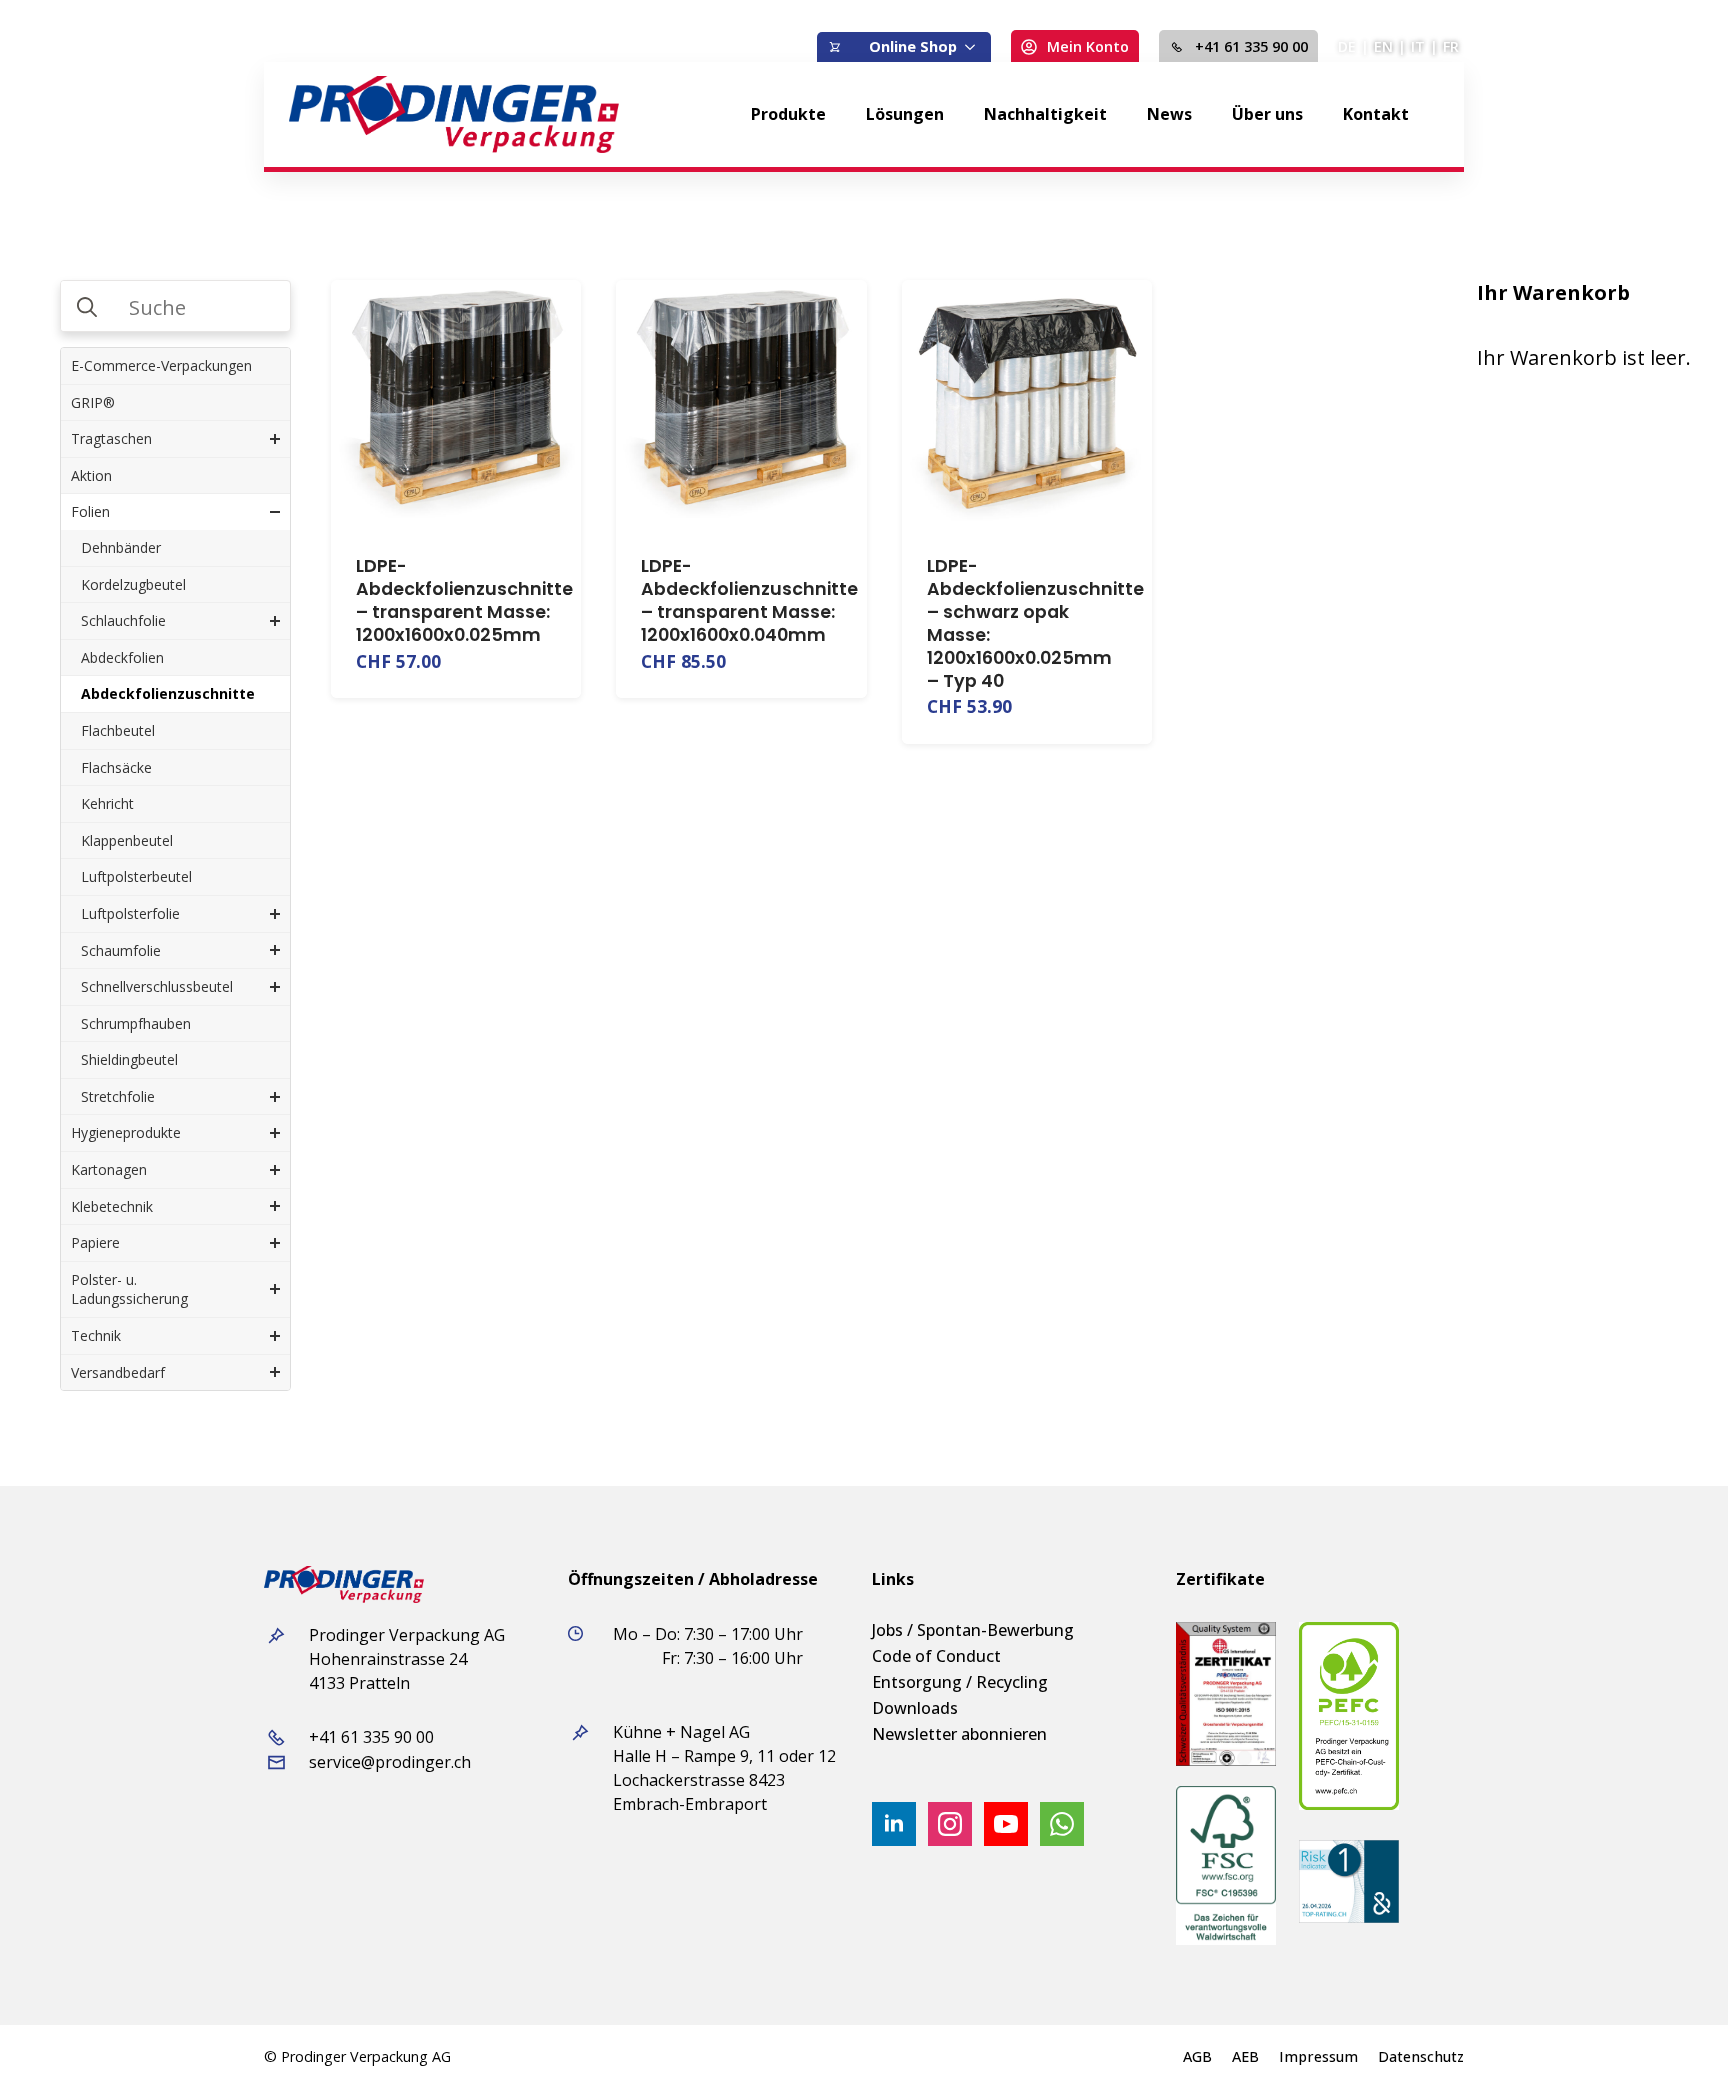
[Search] (87, 307)
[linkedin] (894, 1824)
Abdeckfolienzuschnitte (168, 693)
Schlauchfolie (123, 620)
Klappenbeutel (127, 840)
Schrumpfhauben (136, 1023)
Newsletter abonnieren (959, 1734)
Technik (96, 1335)
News (1169, 114)
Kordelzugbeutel (133, 584)
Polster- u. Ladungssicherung (129, 1289)
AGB (1197, 2057)
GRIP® (93, 402)
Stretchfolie (118, 1096)
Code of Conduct (936, 1656)
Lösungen (905, 114)
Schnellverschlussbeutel (157, 986)
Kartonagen (109, 1169)
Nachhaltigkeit (1045, 114)
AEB (1245, 2057)
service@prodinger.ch (390, 1762)
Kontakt (1376, 114)
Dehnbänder (121, 547)
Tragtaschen (111, 438)
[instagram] (950, 1824)
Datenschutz (1421, 2057)
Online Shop (913, 46)
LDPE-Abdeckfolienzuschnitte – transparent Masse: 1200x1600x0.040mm (749, 600)
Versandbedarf (118, 1372)
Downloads (915, 1708)
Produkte (788, 114)
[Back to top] (1678, 2039)
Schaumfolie (121, 950)
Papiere (95, 1242)
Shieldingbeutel (129, 1059)
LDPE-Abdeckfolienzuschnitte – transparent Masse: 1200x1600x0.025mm (464, 600)
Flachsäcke (116, 767)
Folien (90, 511)
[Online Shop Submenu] (974, 47)
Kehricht (107, 803)
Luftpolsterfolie (130, 913)
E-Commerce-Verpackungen (161, 365)
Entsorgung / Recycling (960, 1682)
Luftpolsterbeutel (136, 876)
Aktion (91, 475)
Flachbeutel (118, 730)
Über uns (1267, 114)
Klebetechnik (112, 1206)
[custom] (1062, 1824)
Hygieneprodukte (126, 1132)
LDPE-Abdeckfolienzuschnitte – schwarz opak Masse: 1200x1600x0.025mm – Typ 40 (1035, 623)
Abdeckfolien (122, 657)
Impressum (1318, 2057)
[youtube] (1006, 1824)
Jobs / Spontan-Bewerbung (973, 1630)
